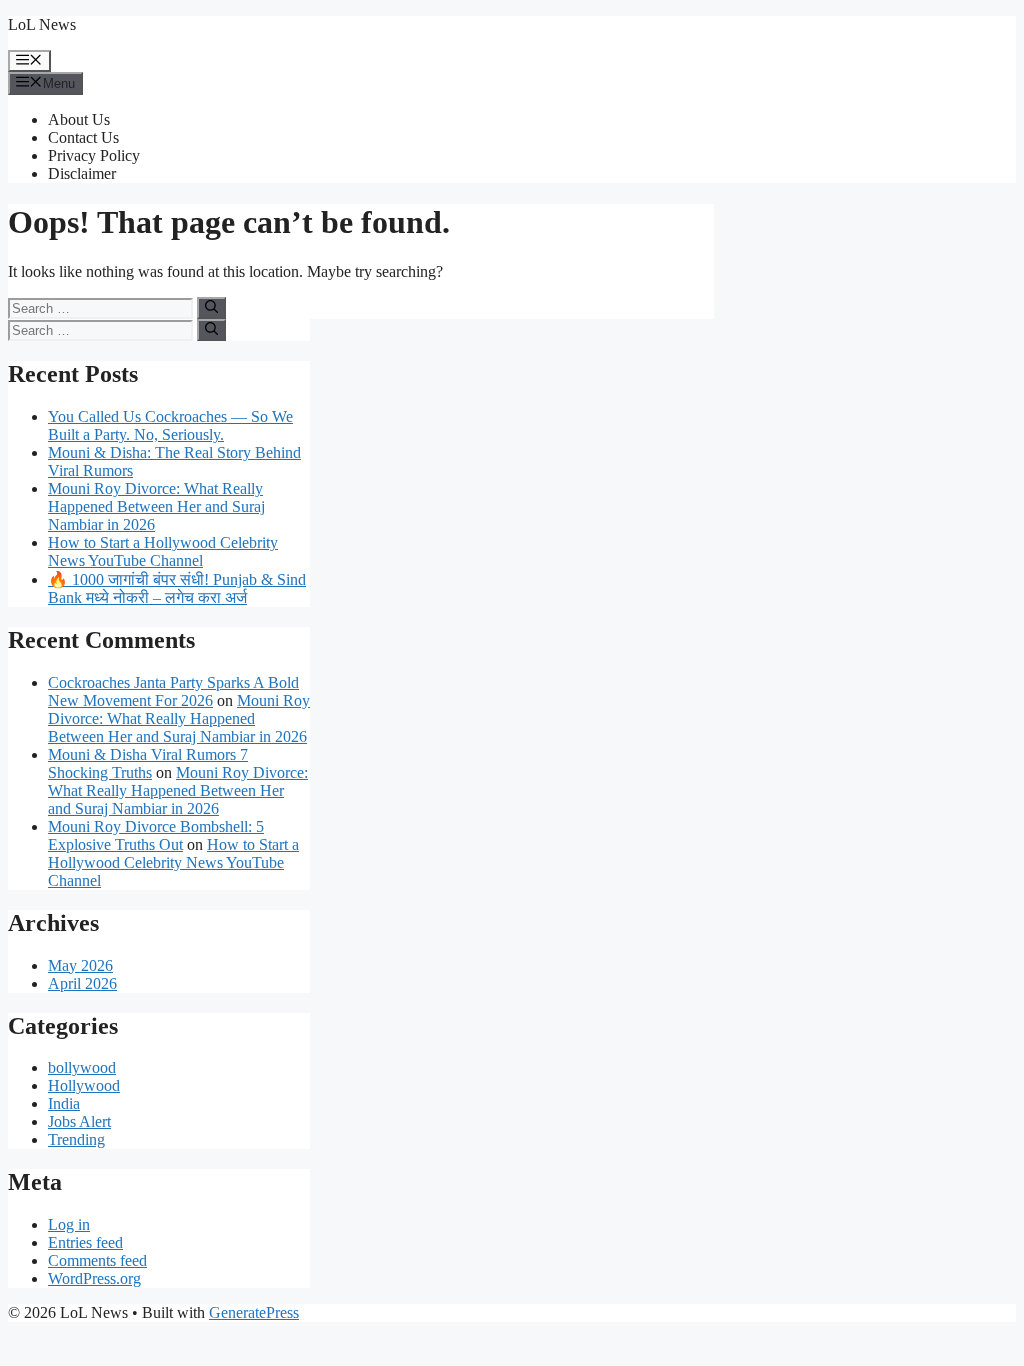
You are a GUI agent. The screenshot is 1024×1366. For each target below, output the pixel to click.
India (64, 1103)
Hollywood (84, 1085)
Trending (76, 1139)
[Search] (211, 308)
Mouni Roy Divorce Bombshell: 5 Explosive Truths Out (156, 835)
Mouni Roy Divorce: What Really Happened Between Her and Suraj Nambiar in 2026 (156, 506)
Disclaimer (82, 173)
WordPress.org (94, 1278)
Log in (69, 1224)
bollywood (82, 1067)
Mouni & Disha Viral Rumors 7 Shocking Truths (148, 763)
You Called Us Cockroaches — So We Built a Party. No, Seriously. (170, 425)
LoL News (42, 24)
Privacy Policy (94, 155)
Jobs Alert (79, 1121)
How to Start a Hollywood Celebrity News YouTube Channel (163, 551)
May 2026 (80, 965)
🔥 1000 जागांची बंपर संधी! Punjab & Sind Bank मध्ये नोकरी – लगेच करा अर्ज (177, 588)
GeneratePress (254, 1312)
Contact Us (83, 137)
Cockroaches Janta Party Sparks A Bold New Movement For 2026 (173, 691)
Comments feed (97, 1260)
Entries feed (85, 1242)
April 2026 (82, 983)
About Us (79, 119)
